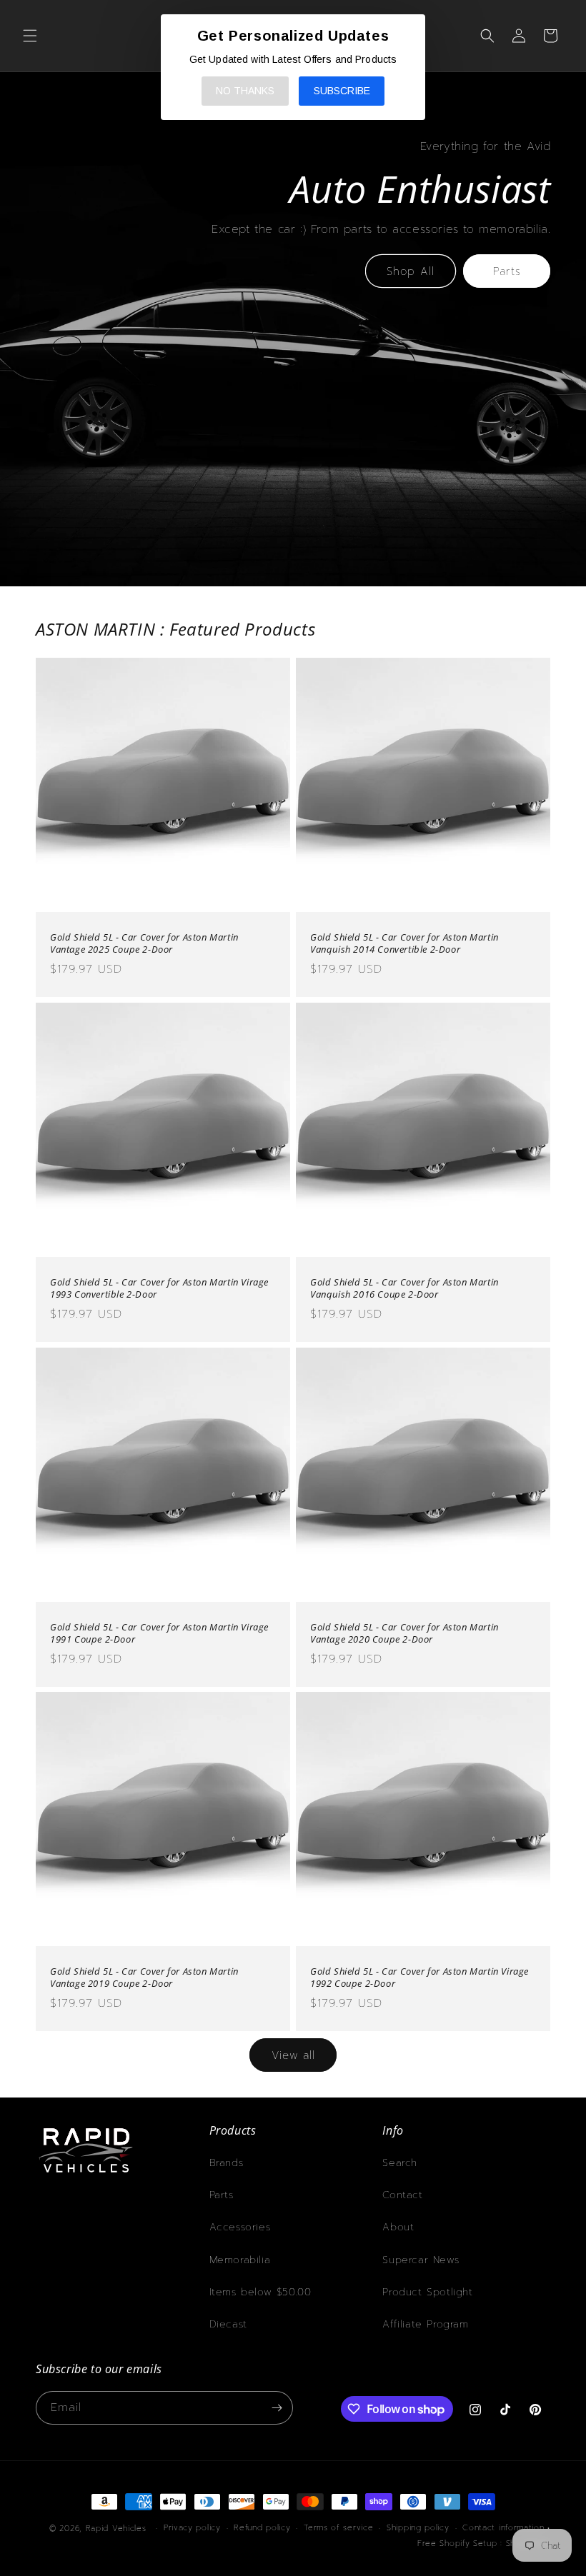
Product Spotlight (427, 2292)
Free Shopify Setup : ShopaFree (484, 2544)
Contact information (503, 2528)
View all (293, 2055)
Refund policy (262, 2528)
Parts (507, 271)
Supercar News (421, 2260)
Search (400, 2163)
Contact (402, 2195)
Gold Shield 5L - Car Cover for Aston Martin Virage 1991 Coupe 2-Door (159, 1633)
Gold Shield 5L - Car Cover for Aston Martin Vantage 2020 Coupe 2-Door (404, 1633)
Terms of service (338, 2528)
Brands (227, 2163)
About (398, 2227)
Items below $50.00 (260, 2292)
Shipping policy (418, 2528)
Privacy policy (192, 2528)
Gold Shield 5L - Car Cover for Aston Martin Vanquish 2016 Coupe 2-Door (404, 1288)
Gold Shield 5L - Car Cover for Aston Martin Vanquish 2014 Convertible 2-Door (404, 943)
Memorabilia (240, 2260)
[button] (30, 36)
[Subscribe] (277, 2408)
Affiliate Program (425, 2324)
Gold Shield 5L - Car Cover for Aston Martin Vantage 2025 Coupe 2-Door (144, 943)
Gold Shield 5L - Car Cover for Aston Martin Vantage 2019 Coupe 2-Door (144, 1978)
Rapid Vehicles (116, 2529)
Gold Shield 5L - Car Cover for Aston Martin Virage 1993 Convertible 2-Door (159, 1288)
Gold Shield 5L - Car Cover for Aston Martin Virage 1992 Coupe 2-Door (419, 1978)
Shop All (411, 271)
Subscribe (342, 91)
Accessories (240, 2227)
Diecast (228, 2324)
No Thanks (245, 91)
